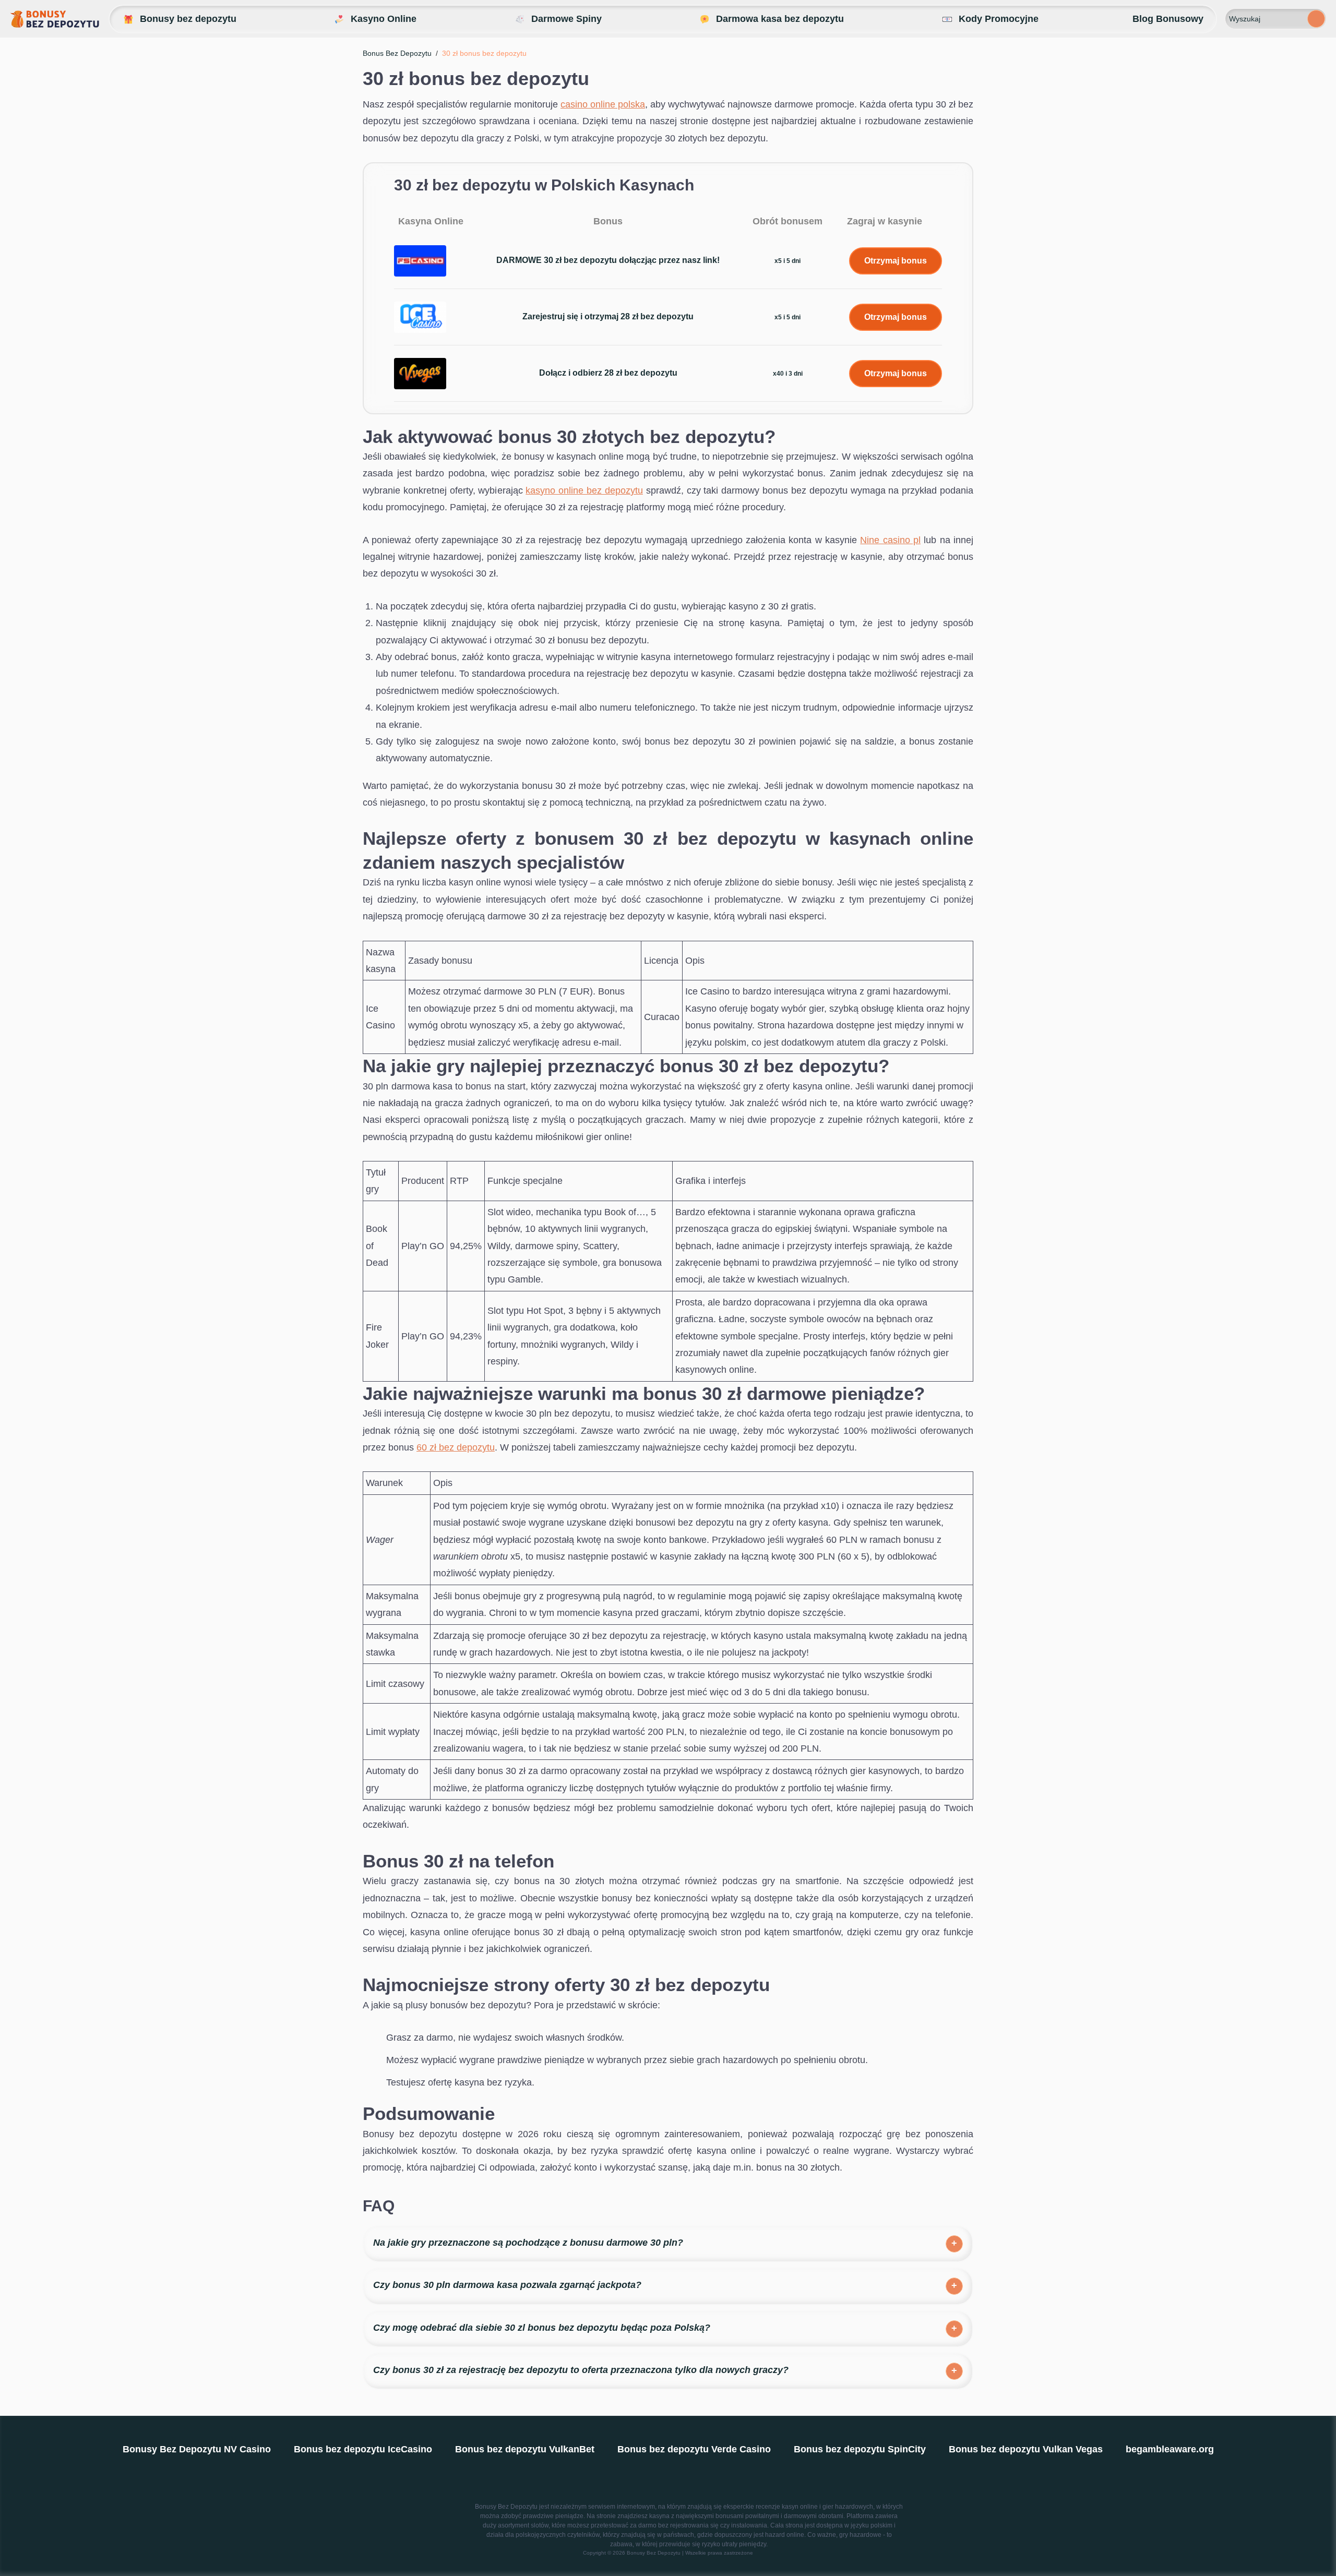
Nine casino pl (890, 540)
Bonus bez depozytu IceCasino (363, 2449)
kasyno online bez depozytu (584, 490)
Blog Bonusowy (1168, 19)
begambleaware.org (1170, 2449)
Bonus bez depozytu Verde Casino (694, 2449)
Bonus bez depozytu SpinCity (860, 2449)
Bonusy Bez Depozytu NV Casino (197, 2449)
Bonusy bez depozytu (188, 19)
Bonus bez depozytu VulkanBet (525, 2449)
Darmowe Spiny (566, 19)
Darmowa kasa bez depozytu (780, 19)
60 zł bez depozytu (456, 1447)
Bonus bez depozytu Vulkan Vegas (1026, 2449)
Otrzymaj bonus (896, 261)
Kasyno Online (384, 19)
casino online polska (603, 104)
